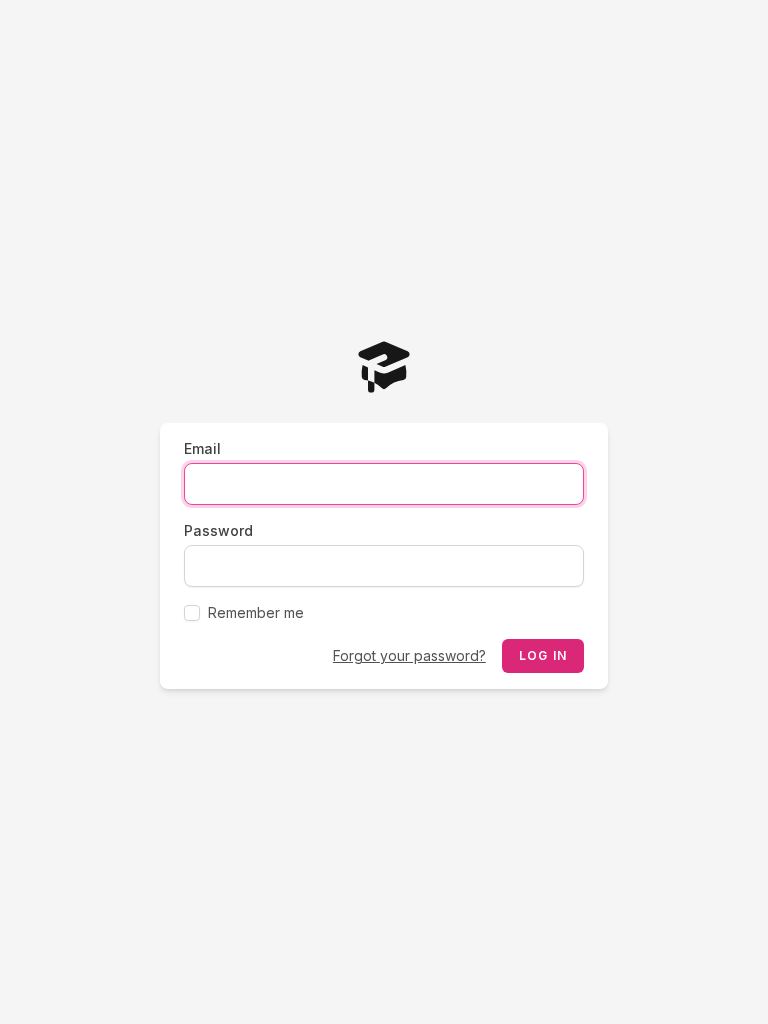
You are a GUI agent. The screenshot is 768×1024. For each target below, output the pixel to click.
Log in (543, 655)
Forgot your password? (409, 655)
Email (202, 448)
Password (218, 530)
